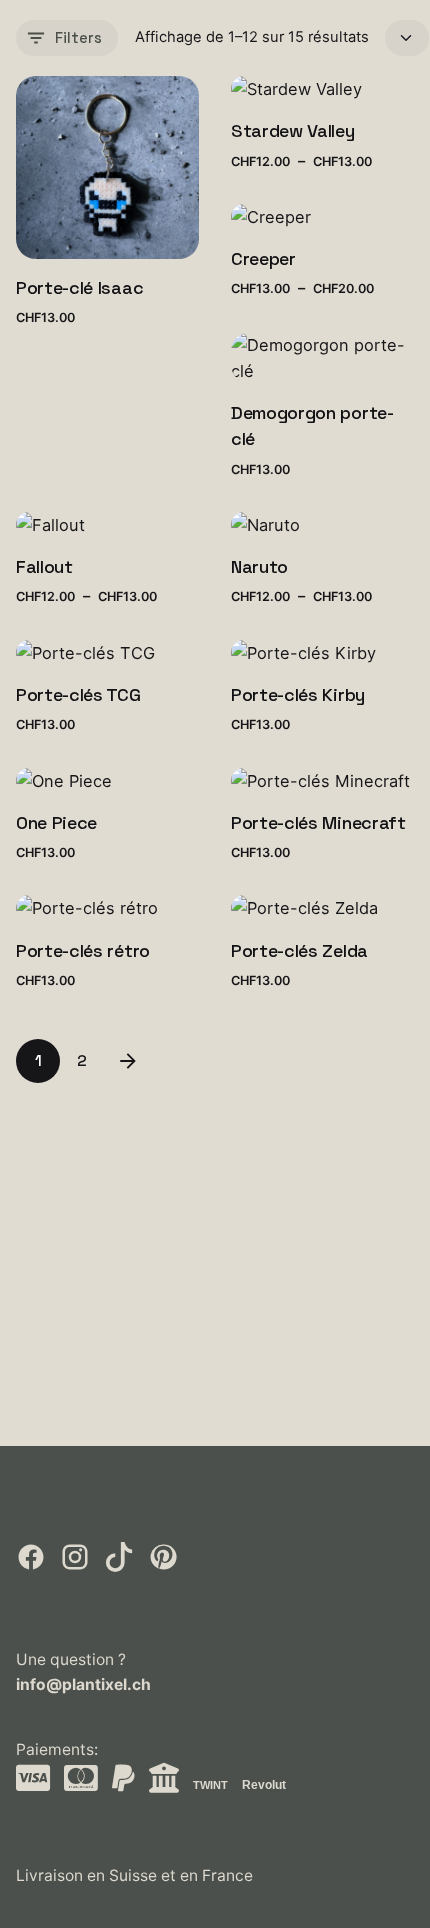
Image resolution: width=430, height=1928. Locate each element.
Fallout (44, 566)
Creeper (263, 258)
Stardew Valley (293, 130)
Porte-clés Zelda (299, 950)
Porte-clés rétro (83, 950)
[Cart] (378, 52)
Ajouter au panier (79, 337)
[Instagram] (77, 1566)
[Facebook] (33, 1566)
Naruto (259, 566)
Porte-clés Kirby (298, 694)
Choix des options (297, 180)
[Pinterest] (163, 1566)
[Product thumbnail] (107, 167)
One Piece (56, 822)
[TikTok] (121, 1566)
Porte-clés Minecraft (318, 822)
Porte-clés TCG (78, 694)
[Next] (128, 1061)
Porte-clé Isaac (79, 287)
